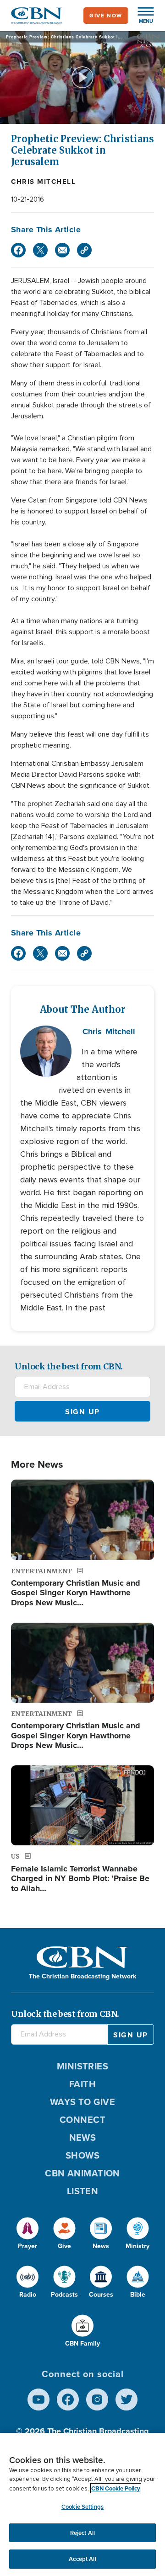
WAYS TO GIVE (82, 2102)
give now (106, 16)
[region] (82, 2504)
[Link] (84, 250)
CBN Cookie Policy (116, 2488)
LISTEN (83, 2191)
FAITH (82, 2084)
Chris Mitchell (43, 182)
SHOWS (82, 2155)
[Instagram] (97, 2400)
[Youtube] (38, 2400)
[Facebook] (18, 250)
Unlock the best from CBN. (69, 1366)
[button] (141, 16)
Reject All (82, 2533)
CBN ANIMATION (82, 2173)
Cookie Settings (82, 2507)
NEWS (83, 2138)
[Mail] (62, 250)
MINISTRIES (83, 2066)
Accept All (82, 2559)
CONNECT (82, 2120)
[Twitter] (40, 250)
